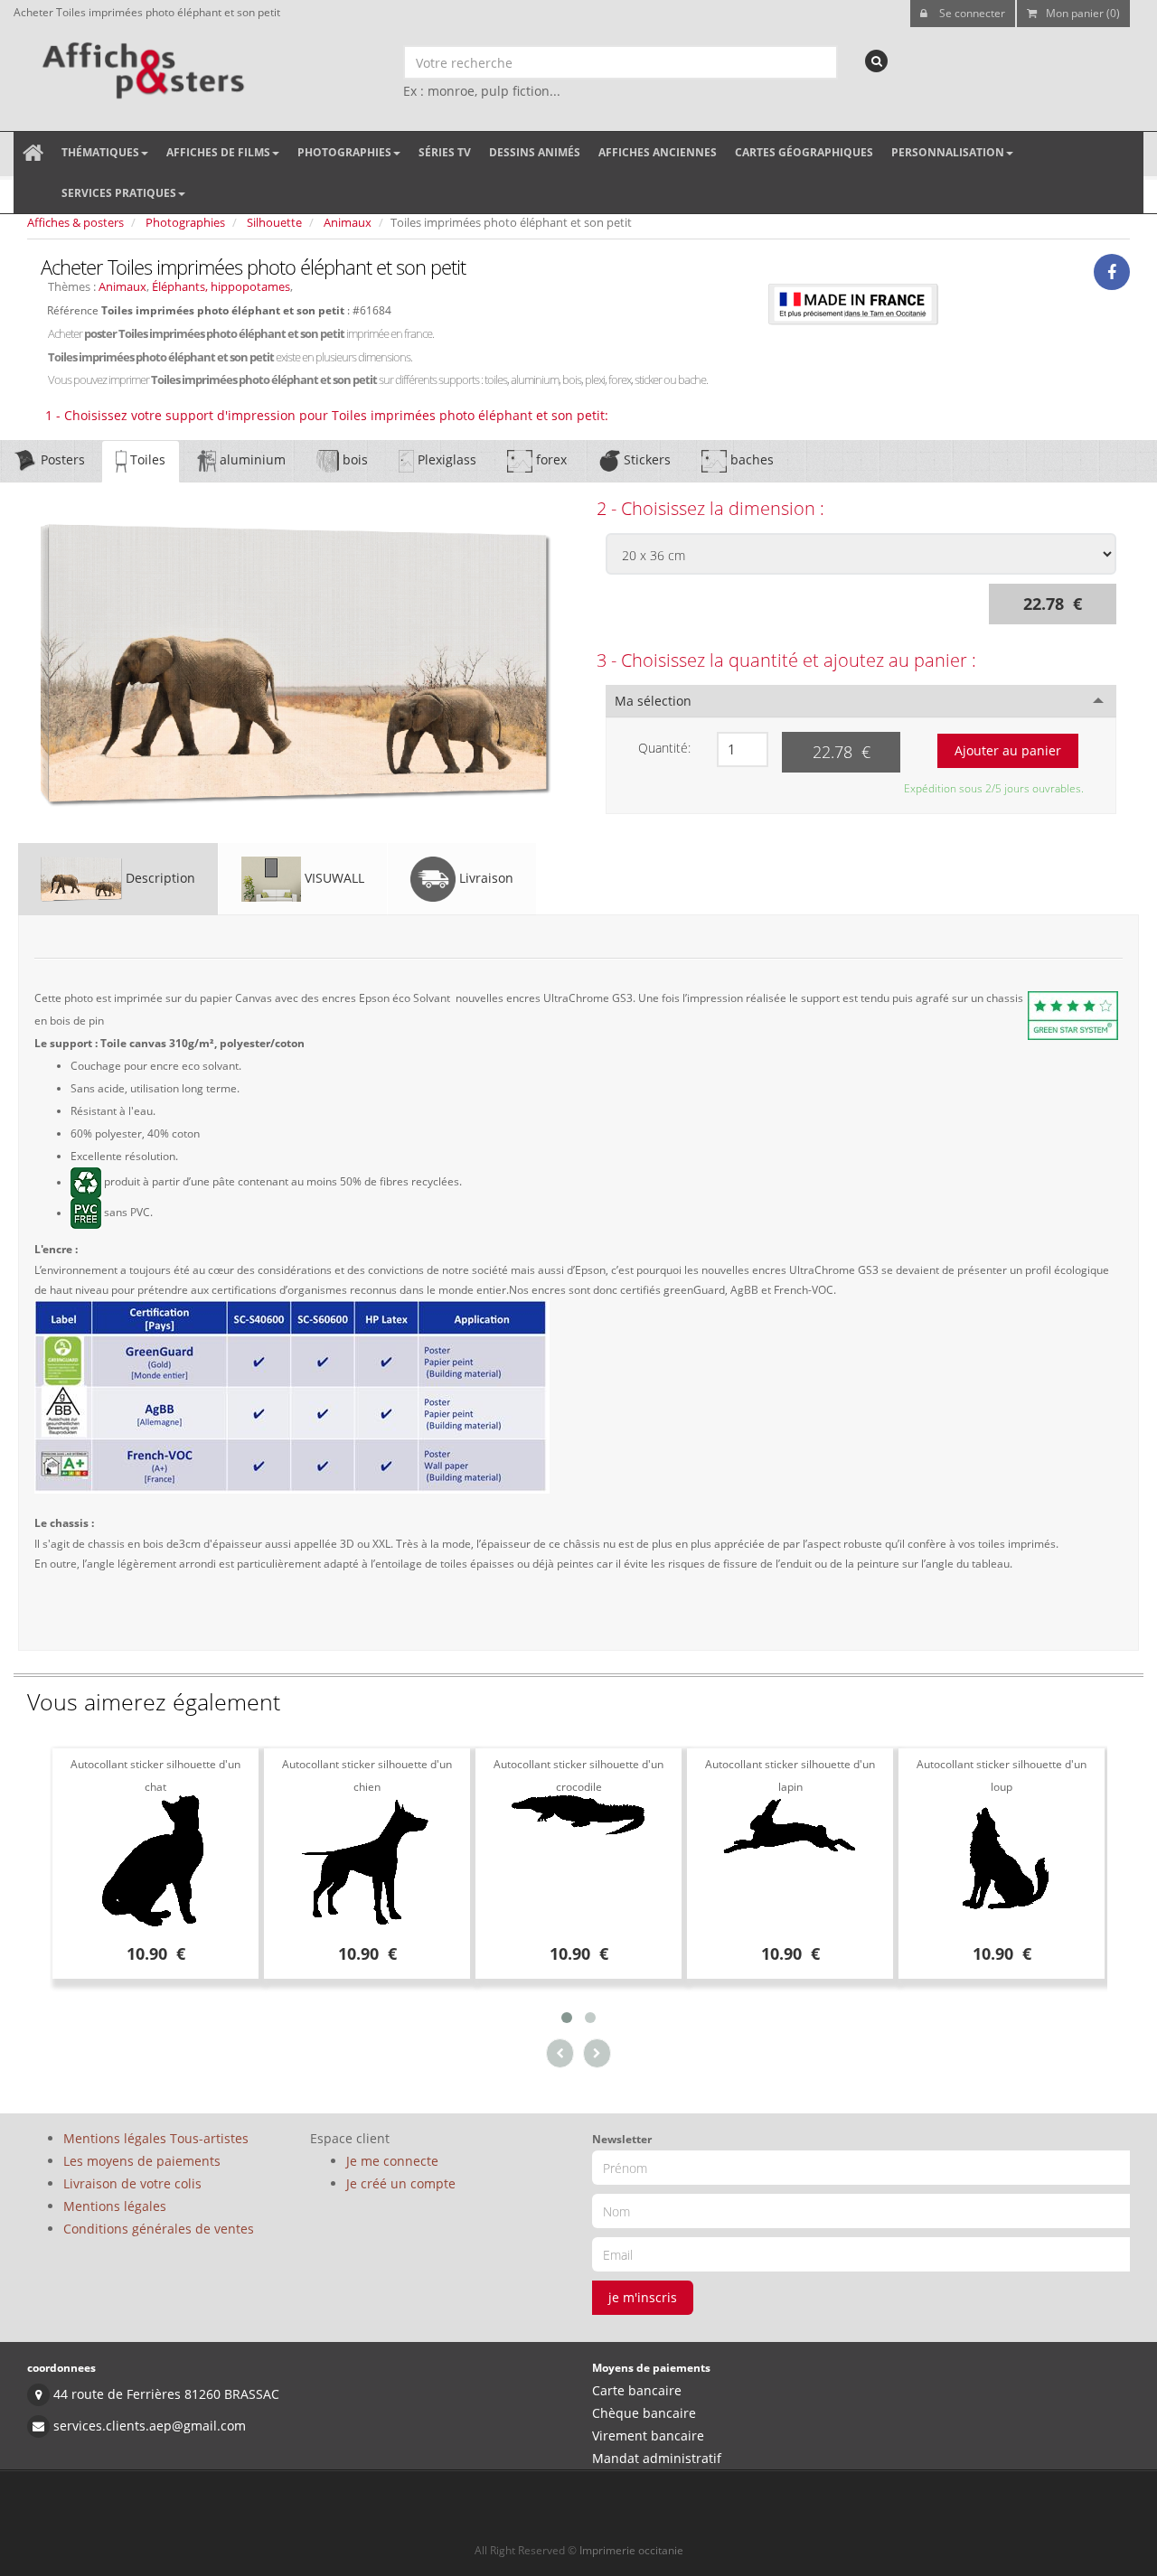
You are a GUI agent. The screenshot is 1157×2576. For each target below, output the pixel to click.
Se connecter (971, 13)
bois (353, 459)
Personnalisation (948, 152)
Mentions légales (115, 2206)
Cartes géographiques (804, 152)
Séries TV (445, 152)
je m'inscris (643, 2297)
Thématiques (100, 152)
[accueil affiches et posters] (33, 153)
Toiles (146, 459)
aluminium (251, 459)
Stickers (645, 459)
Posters (61, 459)
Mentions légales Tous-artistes (156, 2138)
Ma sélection (653, 701)
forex (550, 459)
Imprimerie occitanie (631, 2550)
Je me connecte (392, 2161)
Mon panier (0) (1083, 13)
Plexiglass (445, 459)
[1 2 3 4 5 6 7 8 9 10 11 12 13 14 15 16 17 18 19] (743, 749)
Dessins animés (535, 152)
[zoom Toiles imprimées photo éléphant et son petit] (296, 664)
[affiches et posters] (141, 64)
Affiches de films (218, 152)
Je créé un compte (401, 2183)
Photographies (344, 152)
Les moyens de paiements (142, 2161)
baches (750, 459)
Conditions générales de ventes (159, 2229)
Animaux (348, 222)
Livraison (484, 878)
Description (159, 878)
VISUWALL (333, 878)
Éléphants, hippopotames (221, 286)
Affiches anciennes (658, 152)
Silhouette (274, 222)
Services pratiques (119, 193)
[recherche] (876, 61)
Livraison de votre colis (132, 2183)
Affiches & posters (75, 222)
